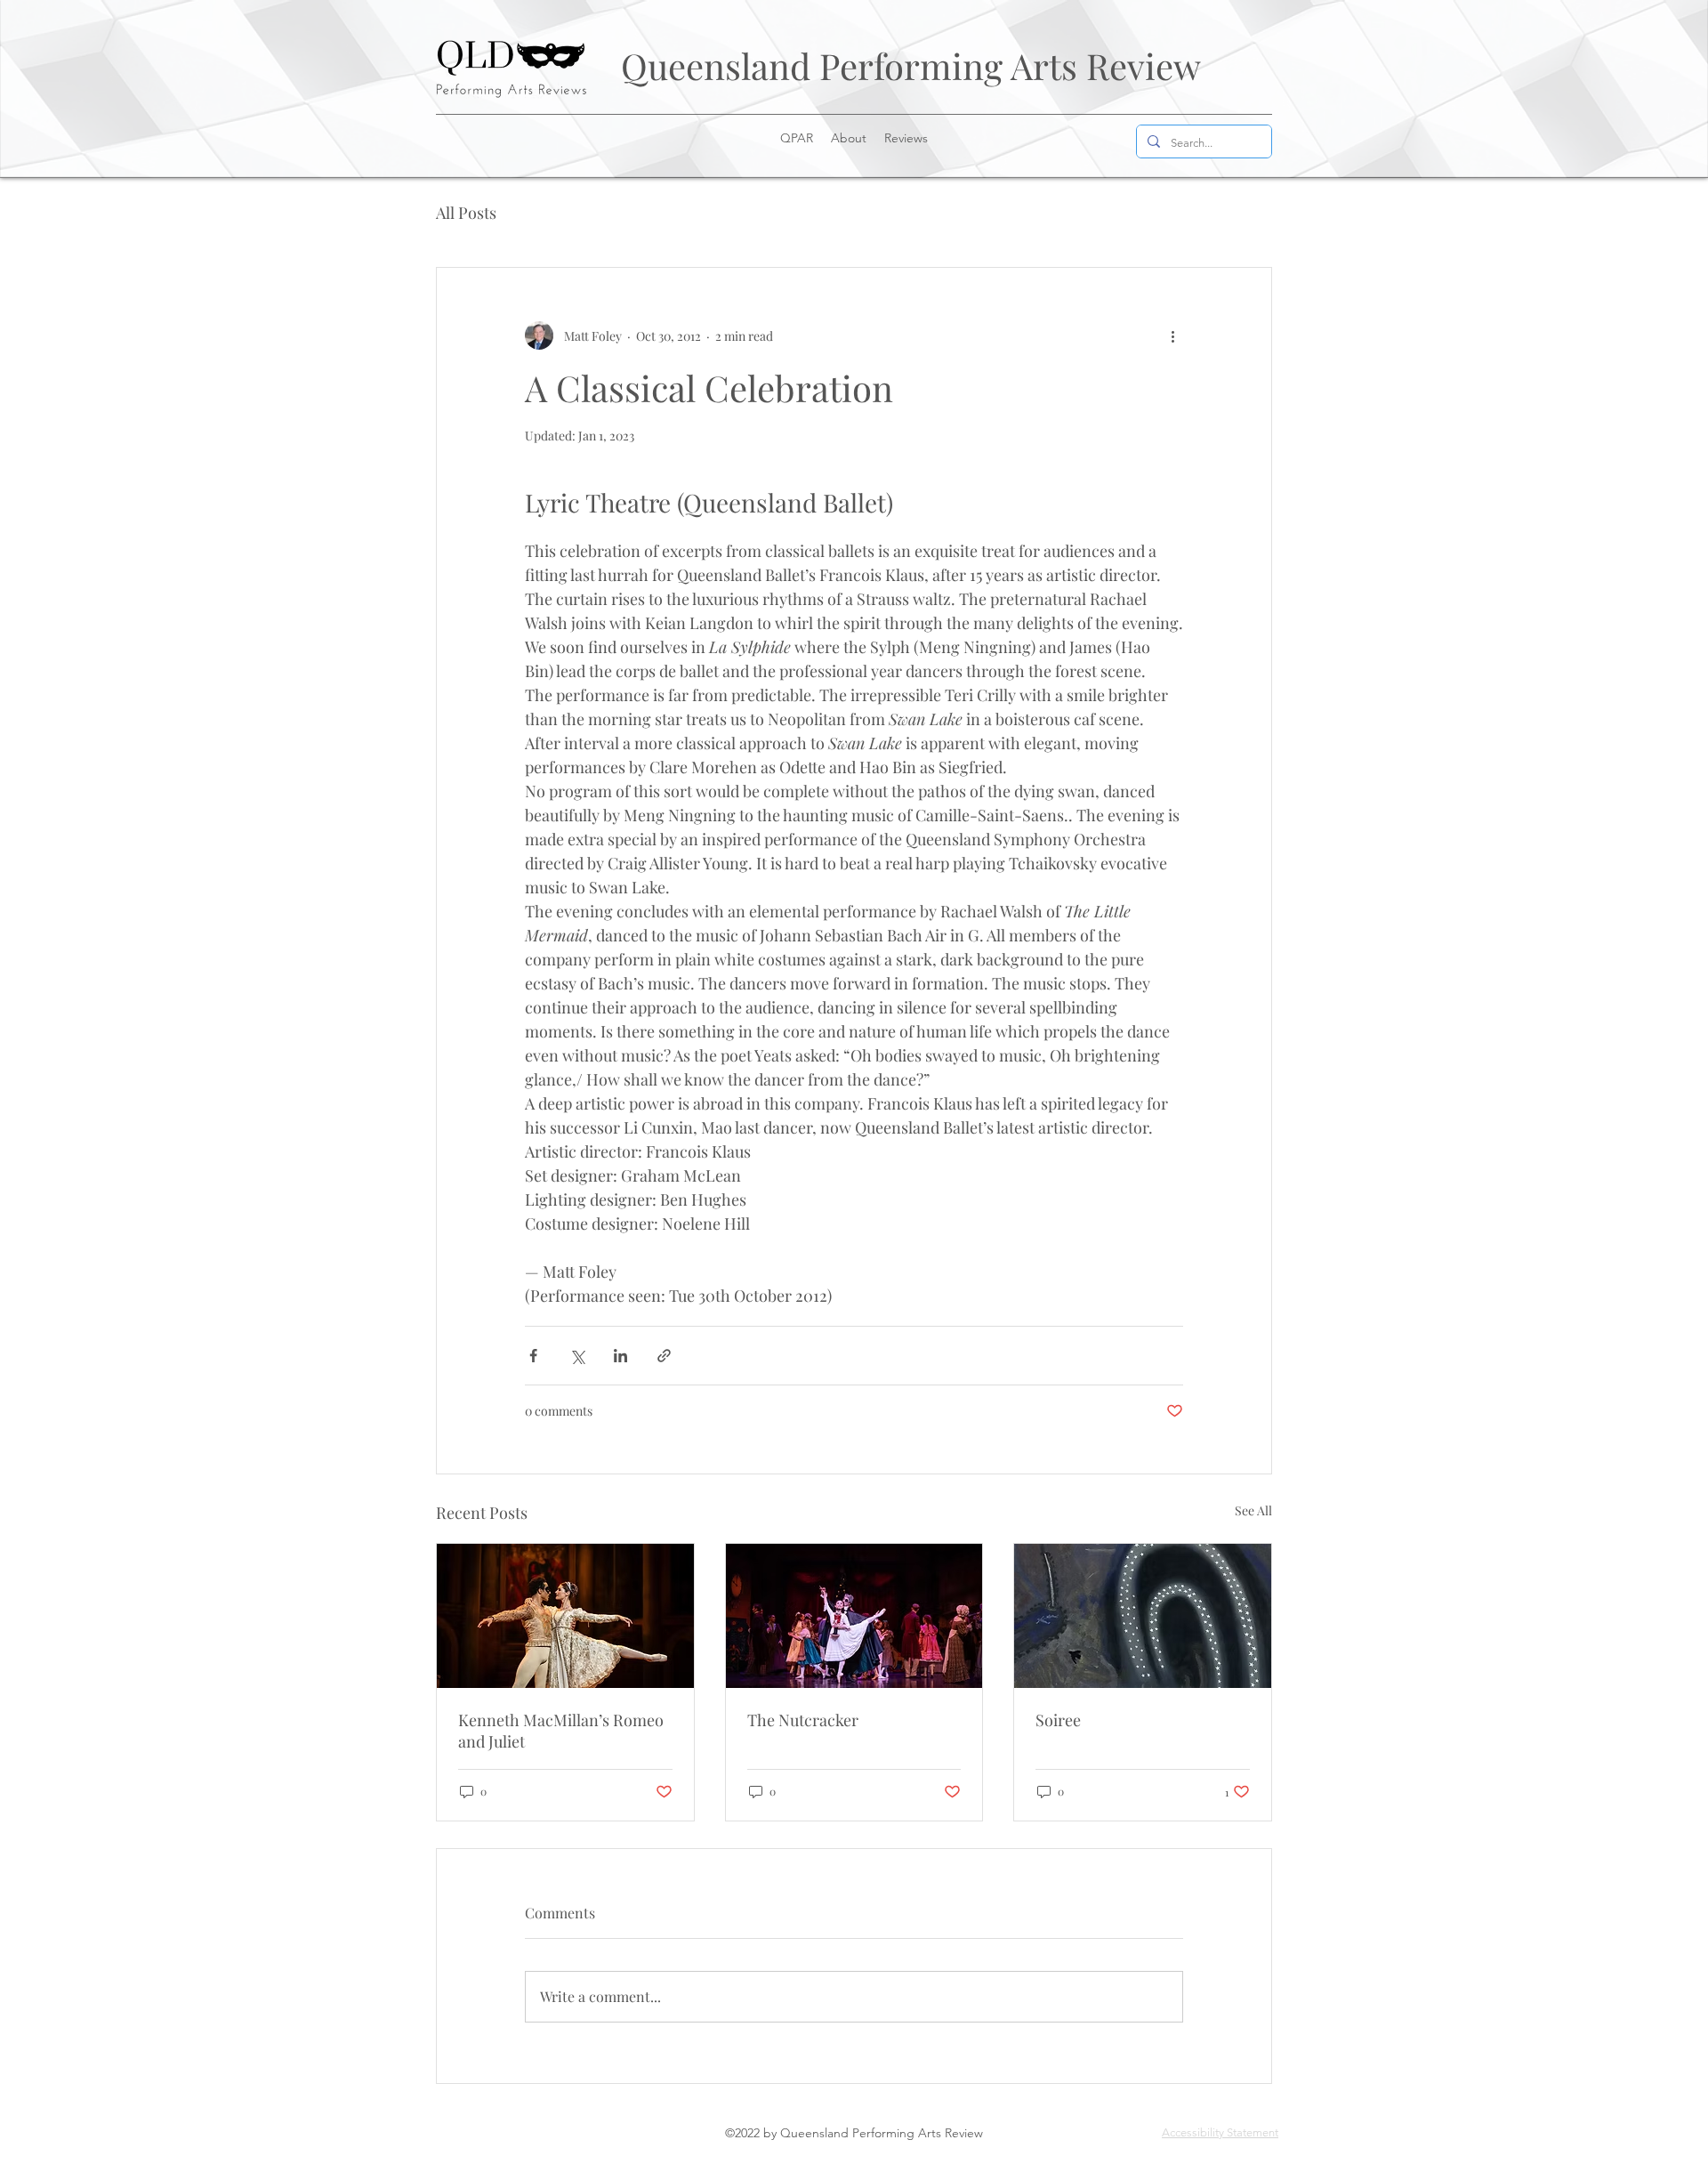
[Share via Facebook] (533, 1356)
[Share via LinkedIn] (620, 1356)
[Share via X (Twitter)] (577, 1356)
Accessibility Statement (1220, 2132)
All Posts (466, 213)
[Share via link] (664, 1356)
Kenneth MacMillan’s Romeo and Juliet (561, 1731)
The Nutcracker (803, 1720)
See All (1253, 1510)
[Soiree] (1143, 1616)
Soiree (1058, 1720)
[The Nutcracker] (854, 1616)
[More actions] (1172, 335)
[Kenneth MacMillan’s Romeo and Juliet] (565, 1616)
